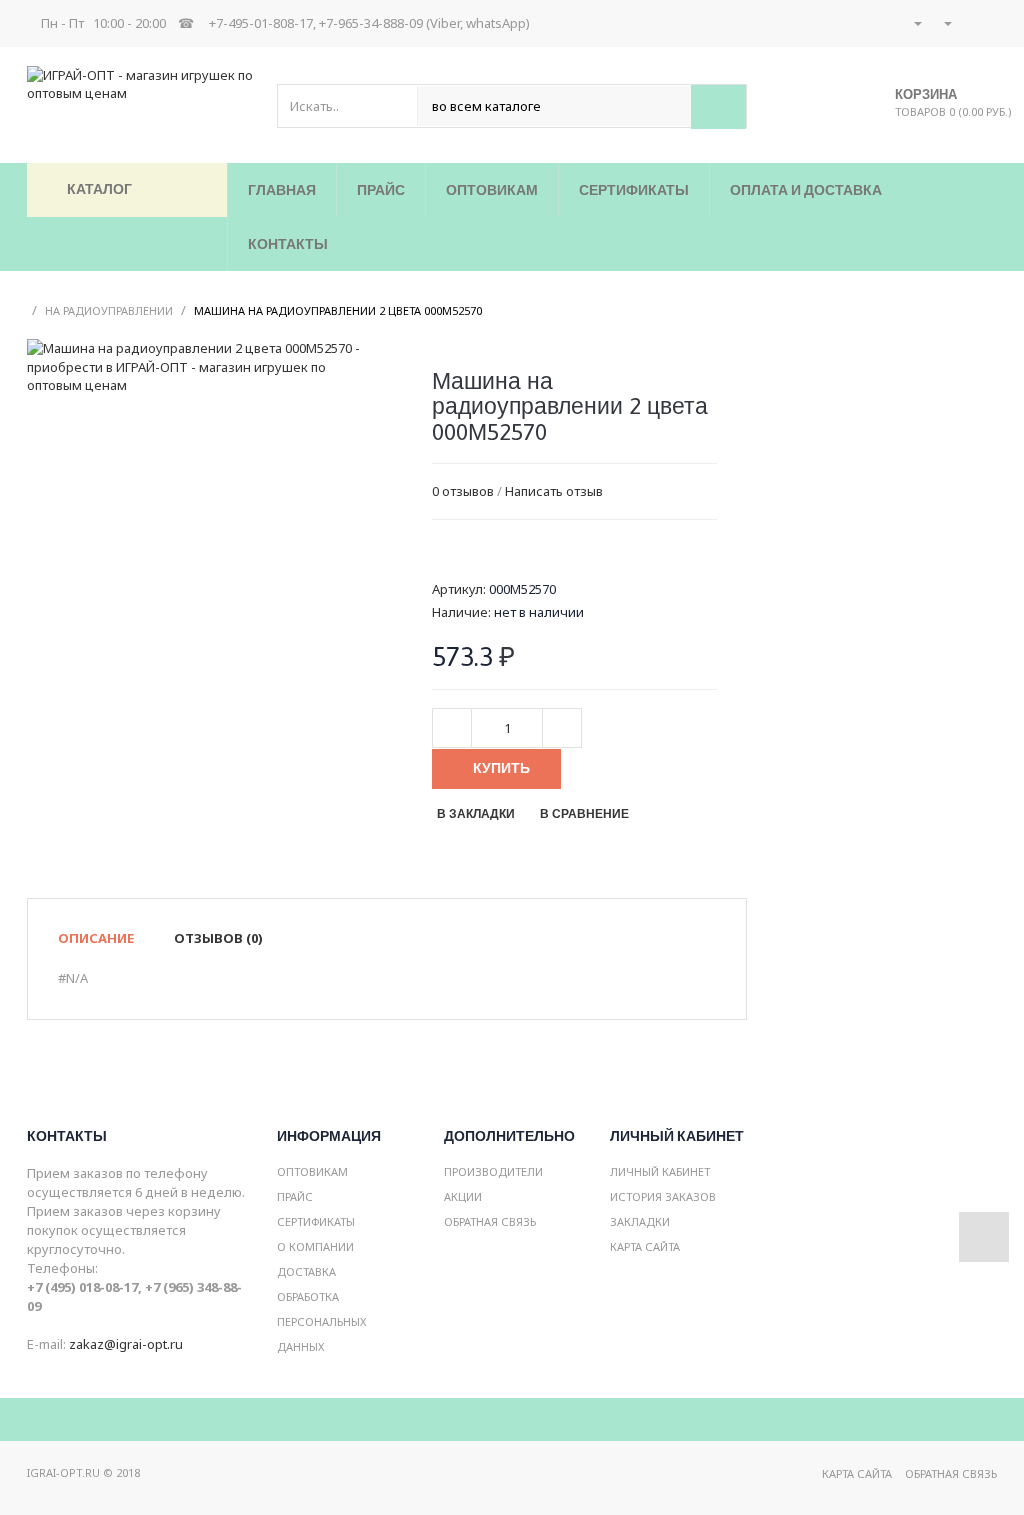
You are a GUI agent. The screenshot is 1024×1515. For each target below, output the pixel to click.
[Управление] (947, 23)
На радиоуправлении (109, 310)
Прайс (295, 1196)
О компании (315, 1246)
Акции (463, 1196)
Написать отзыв (554, 491)
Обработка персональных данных (321, 1321)
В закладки (476, 814)
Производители (493, 1171)
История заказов (663, 1196)
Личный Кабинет (660, 1171)
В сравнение (584, 814)
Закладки (640, 1221)
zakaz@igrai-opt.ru (126, 1344)
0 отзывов (463, 491)
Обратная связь (490, 1221)
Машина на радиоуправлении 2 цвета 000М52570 (338, 310)
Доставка (306, 1271)
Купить (501, 768)
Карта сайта (645, 1246)
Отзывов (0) (218, 938)
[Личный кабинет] (917, 23)
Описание (96, 938)
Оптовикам (312, 1171)
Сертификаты (316, 1221)
